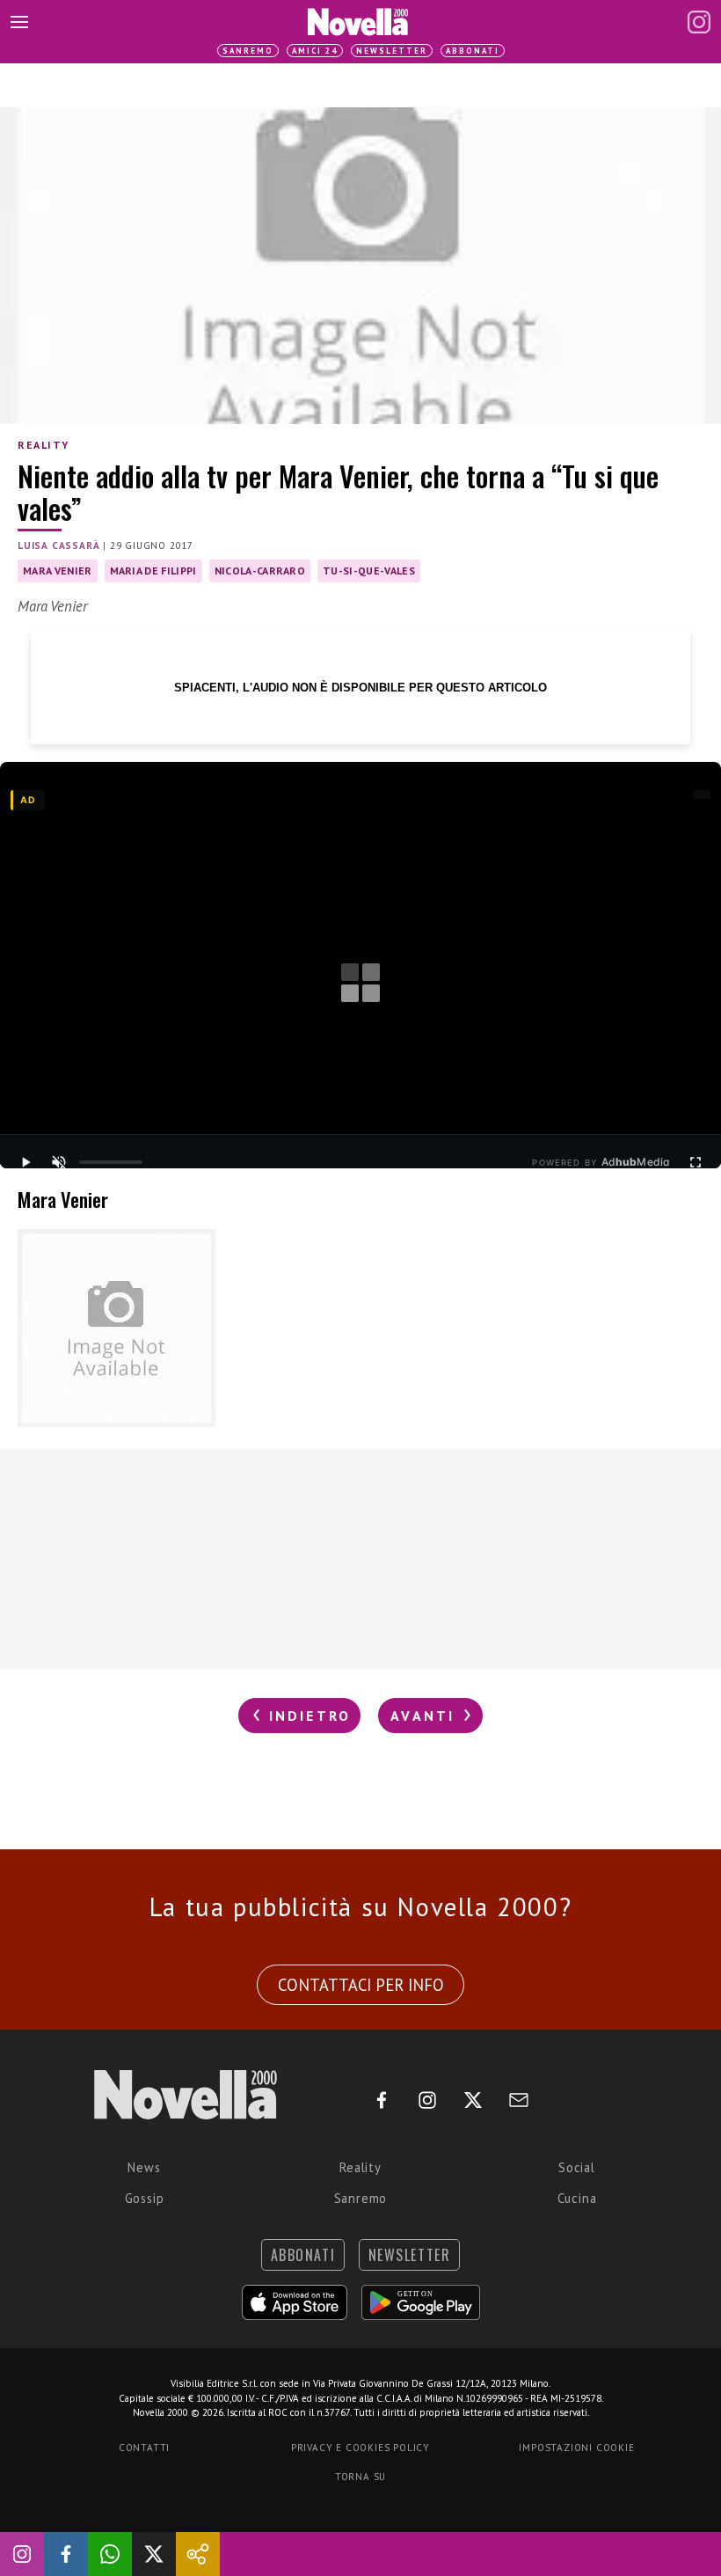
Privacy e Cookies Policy (360, 2448)
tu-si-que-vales (369, 571)
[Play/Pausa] (25, 1162)
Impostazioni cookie (576, 2448)
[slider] (111, 1162)
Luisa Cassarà (58, 545)
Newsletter (392, 51)
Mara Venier (58, 571)
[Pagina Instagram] (699, 22)
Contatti (144, 2448)
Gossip (145, 2198)
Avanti (426, 1716)
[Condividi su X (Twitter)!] (154, 2554)
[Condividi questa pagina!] (198, 2554)
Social (577, 2167)
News (144, 2167)
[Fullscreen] (696, 1162)
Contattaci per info (361, 1985)
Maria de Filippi (153, 571)
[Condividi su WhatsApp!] (110, 2554)
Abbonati (473, 51)
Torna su (360, 2477)
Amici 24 (315, 51)
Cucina (577, 2198)
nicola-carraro (260, 571)
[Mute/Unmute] (59, 1162)
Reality (43, 445)
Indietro (306, 1716)
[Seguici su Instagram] (22, 2554)
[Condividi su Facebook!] (66, 2554)
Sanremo (248, 51)
